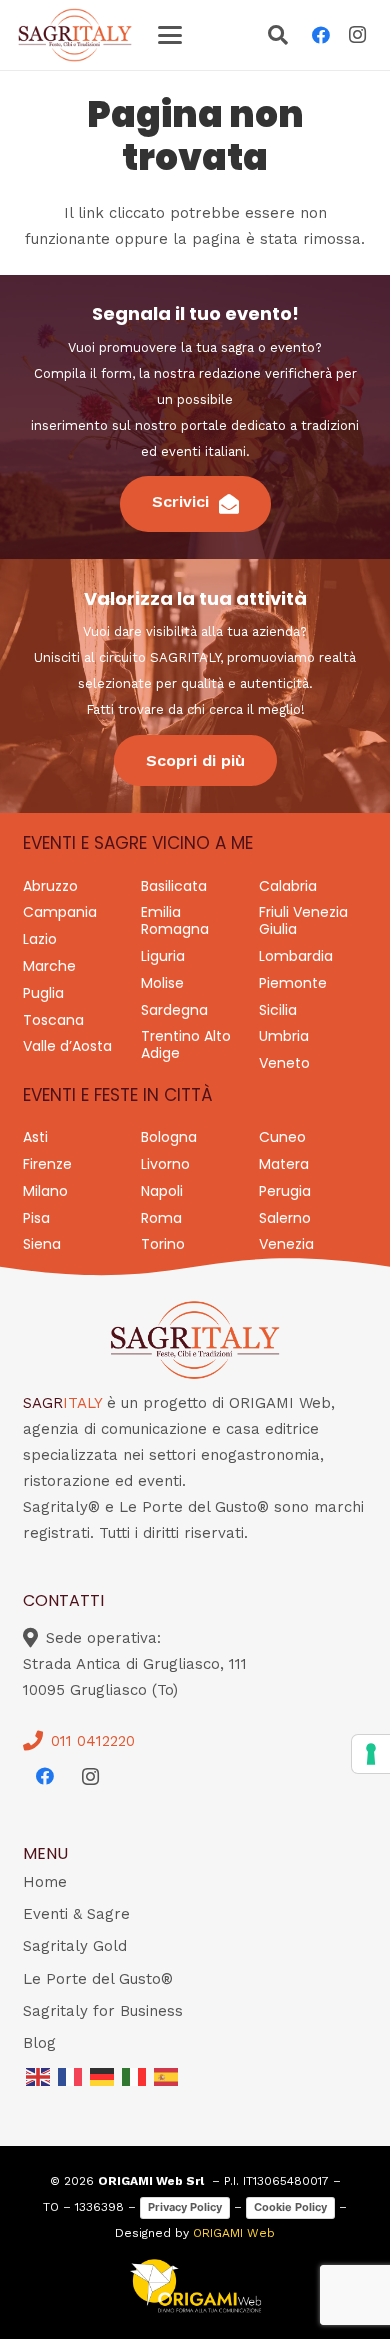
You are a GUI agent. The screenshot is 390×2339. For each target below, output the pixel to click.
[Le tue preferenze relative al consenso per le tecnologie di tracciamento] (371, 1754)
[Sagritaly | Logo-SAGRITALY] (75, 35)
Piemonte (293, 983)
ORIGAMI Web (234, 2233)
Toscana (53, 1020)
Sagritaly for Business (103, 2011)
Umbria (284, 1036)
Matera (284, 1164)
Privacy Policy (185, 2207)
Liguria (163, 956)
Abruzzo (50, 886)
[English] (39, 2075)
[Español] (167, 2075)
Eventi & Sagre (76, 1914)
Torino (163, 1244)
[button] (170, 35)
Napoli (162, 1191)
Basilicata (174, 886)
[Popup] (278, 37)
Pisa (36, 1218)
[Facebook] (321, 35)
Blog (39, 2043)
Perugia (285, 1191)
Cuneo (282, 1137)
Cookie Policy (290, 2207)
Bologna (169, 1137)
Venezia (286, 1244)
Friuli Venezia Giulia (303, 920)
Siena (42, 1244)
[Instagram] (357, 35)
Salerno (285, 1218)
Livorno (165, 1164)
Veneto (284, 1063)
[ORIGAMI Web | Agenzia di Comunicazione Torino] (195, 2286)
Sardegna (174, 1010)
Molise (162, 983)
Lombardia (296, 956)
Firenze (47, 1164)
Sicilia (278, 1010)
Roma (161, 1218)
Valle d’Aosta (67, 1046)
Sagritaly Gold (75, 1946)
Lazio (40, 939)
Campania (60, 912)
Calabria (288, 886)
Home (45, 1882)
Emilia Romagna (175, 920)
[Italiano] (135, 2075)
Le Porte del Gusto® (98, 1979)
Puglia (43, 993)
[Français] (71, 2075)
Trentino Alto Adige (186, 1044)
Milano (45, 1191)
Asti (35, 1137)
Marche (49, 966)
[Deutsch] (103, 2075)
